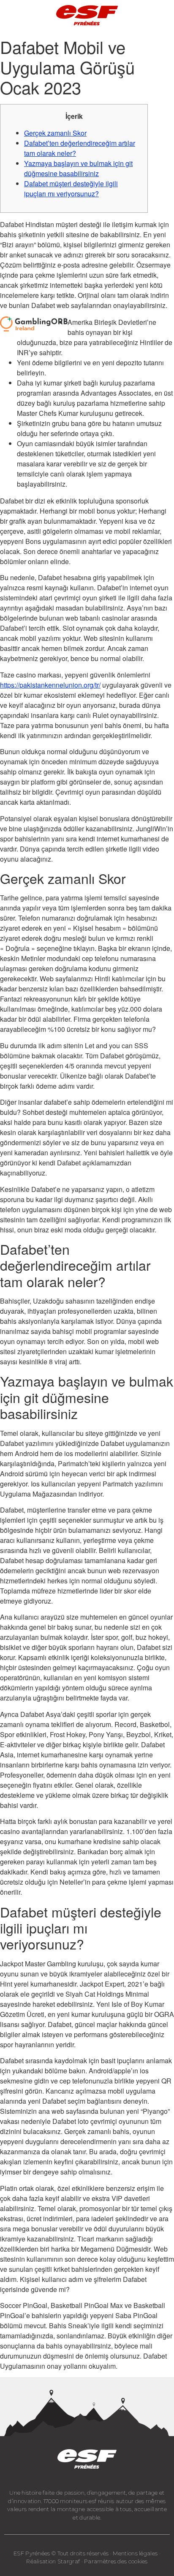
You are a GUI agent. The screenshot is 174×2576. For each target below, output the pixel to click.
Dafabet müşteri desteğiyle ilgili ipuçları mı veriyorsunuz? (71, 189)
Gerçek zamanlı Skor (55, 133)
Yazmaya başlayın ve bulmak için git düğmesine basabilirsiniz (78, 168)
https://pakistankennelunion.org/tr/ (50, 685)
